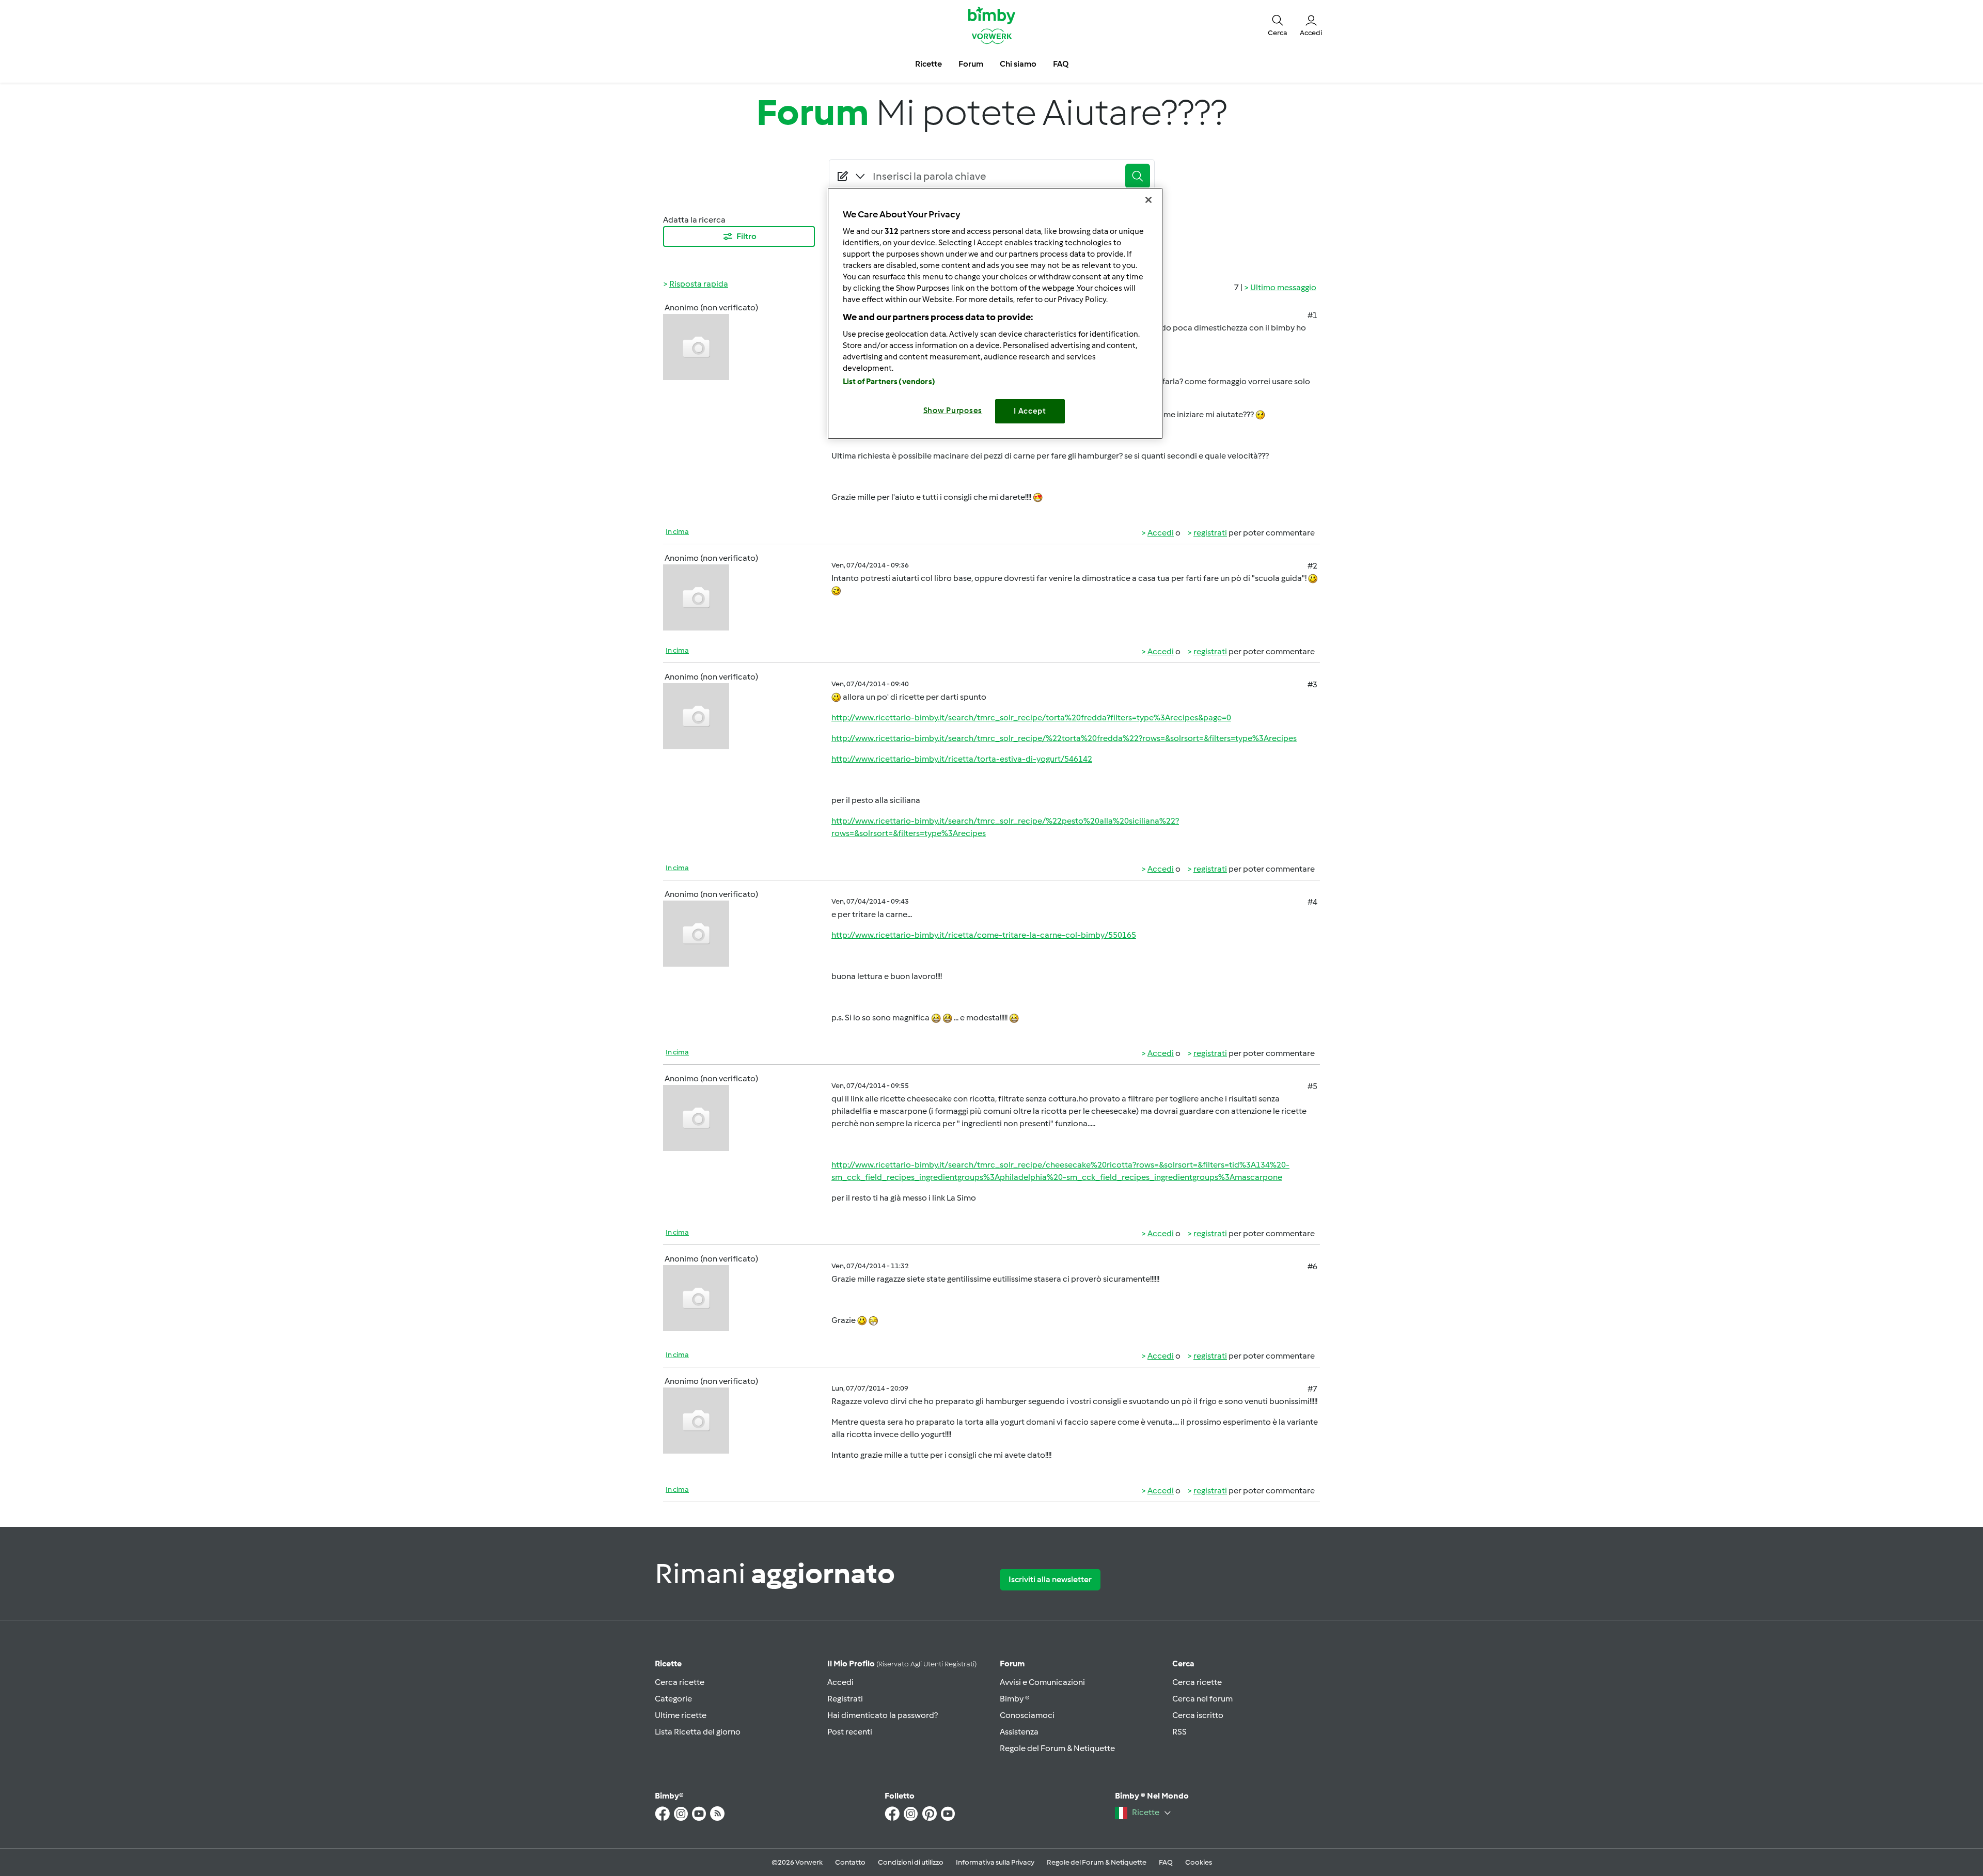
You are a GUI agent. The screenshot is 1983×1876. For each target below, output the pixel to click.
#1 (1312, 315)
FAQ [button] (1061, 64)
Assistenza (1019, 1732)
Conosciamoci (1027, 1715)
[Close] (1148, 200)
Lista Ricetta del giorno (698, 1732)
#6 (1312, 1266)
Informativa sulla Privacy (995, 1862)
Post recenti (850, 1732)
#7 (1312, 1389)
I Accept (1030, 411)
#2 (1312, 566)
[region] (995, 313)
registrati (1210, 533)
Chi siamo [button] (1018, 64)
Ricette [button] (928, 64)
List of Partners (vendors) (889, 382)
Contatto (850, 1862)
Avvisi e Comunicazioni (1042, 1682)
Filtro (746, 236)
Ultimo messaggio (1283, 287)
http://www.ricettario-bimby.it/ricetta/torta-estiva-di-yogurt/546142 (962, 759)
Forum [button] (971, 64)
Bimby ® (1015, 1699)
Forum (1012, 1664)
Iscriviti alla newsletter (1050, 1579)
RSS (1179, 1732)
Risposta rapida (699, 284)
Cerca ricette (680, 1682)
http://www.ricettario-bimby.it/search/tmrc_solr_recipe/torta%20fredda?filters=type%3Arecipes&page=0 (1031, 718)
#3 (1312, 684)
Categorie (673, 1699)
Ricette (668, 1664)
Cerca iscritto (1198, 1715)
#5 (1312, 1086)
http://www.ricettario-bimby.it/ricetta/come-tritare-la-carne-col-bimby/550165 (984, 935)
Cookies (1199, 1862)
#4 (1312, 902)
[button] (1278, 25)
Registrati (845, 1699)
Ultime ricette (681, 1715)
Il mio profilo (902, 1664)
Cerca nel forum (1202, 1699)
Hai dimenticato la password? (883, 1715)
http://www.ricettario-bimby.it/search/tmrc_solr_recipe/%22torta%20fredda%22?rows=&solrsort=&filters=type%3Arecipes (1064, 738)
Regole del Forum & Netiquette (1057, 1748)
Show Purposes (953, 411)
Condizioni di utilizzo (911, 1862)
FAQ (1166, 1862)
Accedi (1161, 533)
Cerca (1183, 1664)
